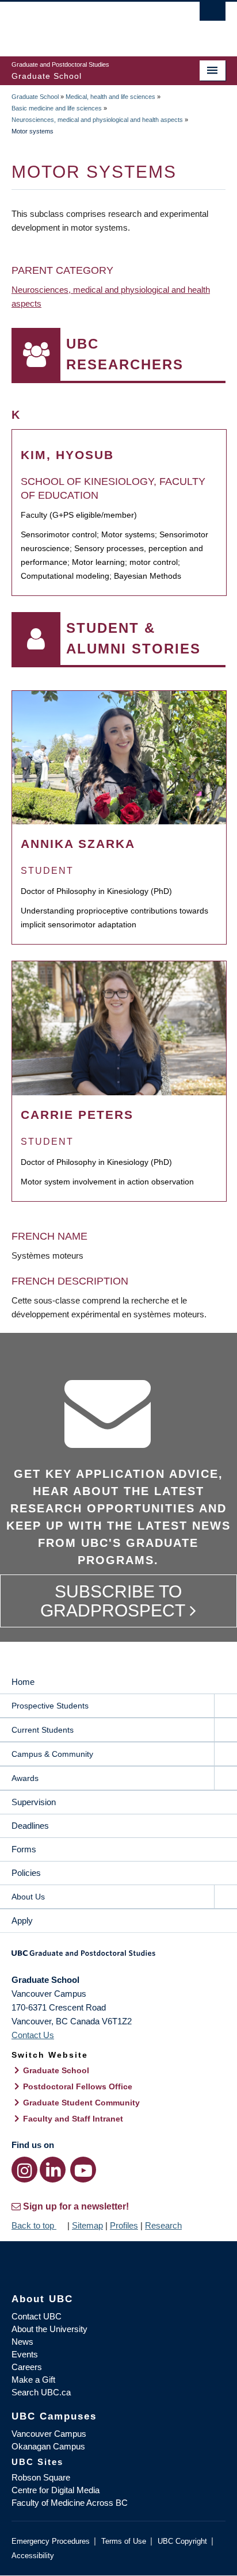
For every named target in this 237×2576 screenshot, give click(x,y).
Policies (26, 1873)
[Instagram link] (24, 2170)
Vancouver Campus (49, 2434)
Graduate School (35, 97)
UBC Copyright (182, 2541)
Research (163, 2225)
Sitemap (87, 2225)
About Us (28, 1897)
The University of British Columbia (86, 24)
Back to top (34, 2225)
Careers (27, 2367)
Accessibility (33, 2556)
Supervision (34, 1802)
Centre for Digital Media (56, 2490)
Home (23, 1682)
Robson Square (41, 2477)
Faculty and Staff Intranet (73, 2119)
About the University (49, 2329)
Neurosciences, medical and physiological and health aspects (97, 120)
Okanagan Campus (48, 2446)
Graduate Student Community (81, 2103)
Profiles (124, 2225)
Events (25, 2354)
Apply (22, 1920)
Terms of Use (124, 2541)
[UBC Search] (213, 14)
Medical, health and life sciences (110, 97)
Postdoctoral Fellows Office (78, 2086)
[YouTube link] (83, 2170)
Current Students (43, 1730)
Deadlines (30, 1826)
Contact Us (33, 2035)
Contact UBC (37, 2316)
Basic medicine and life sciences (57, 108)
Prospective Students (50, 1706)
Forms (24, 1849)
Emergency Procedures (51, 2541)
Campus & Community (52, 1754)
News (22, 2342)
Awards (25, 1778)
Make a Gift (33, 2380)
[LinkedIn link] (53, 2170)
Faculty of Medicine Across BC (70, 2503)
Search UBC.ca (41, 2392)
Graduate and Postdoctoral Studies (118, 1957)
